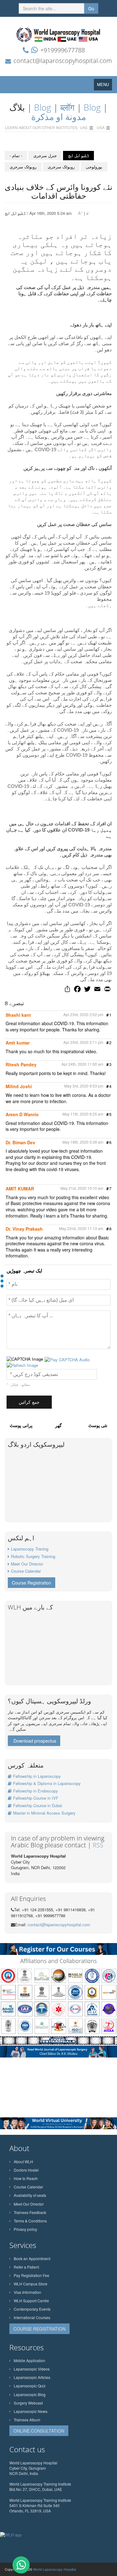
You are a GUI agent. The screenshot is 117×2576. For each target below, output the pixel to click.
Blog (43, 107)
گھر (58, 1425)
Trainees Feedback (30, 2212)
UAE (84, 127)
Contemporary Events (32, 2309)
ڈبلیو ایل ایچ (78, 155)
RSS (98, 1845)
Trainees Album (27, 2420)
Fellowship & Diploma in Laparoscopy (47, 1783)
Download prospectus (35, 1741)
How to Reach (26, 2178)
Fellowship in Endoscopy (36, 1791)
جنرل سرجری (45, 155)
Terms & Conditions (30, 2221)
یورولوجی (94, 167)
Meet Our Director (27, 1564)
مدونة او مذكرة (59, 117)
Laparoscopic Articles (32, 2377)
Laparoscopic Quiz (30, 2386)
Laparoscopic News (31, 2411)
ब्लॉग (67, 107)
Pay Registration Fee (32, 2275)
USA (101, 127)
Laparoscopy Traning (30, 1549)
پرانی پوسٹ (21, 1425)
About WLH (23, 2161)
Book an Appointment (32, 2258)
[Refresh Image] (22, 1365)
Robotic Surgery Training (33, 1556)
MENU (105, 86)
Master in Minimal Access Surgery (44, 1813)
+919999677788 (63, 50)
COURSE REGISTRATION (39, 2329)
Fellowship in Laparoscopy (37, 1776)
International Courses (32, 2317)
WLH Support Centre (31, 2301)
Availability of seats (30, 2195)
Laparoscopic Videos (32, 2369)
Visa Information (27, 2292)
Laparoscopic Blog (30, 2394)
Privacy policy (25, 2229)
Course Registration (32, 1583)
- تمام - (16, 155)
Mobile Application (29, 2360)
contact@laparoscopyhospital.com (63, 61)
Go (91, 8)
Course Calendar (26, 1571)
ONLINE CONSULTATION (39, 2431)
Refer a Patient (26, 2267)
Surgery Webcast (28, 2403)
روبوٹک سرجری (23, 167)
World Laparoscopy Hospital (54, 2569)
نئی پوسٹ (98, 1425)
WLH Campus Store (31, 2284)
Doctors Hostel (26, 2170)
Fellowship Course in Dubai (38, 1805)
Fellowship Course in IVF (36, 1798)
